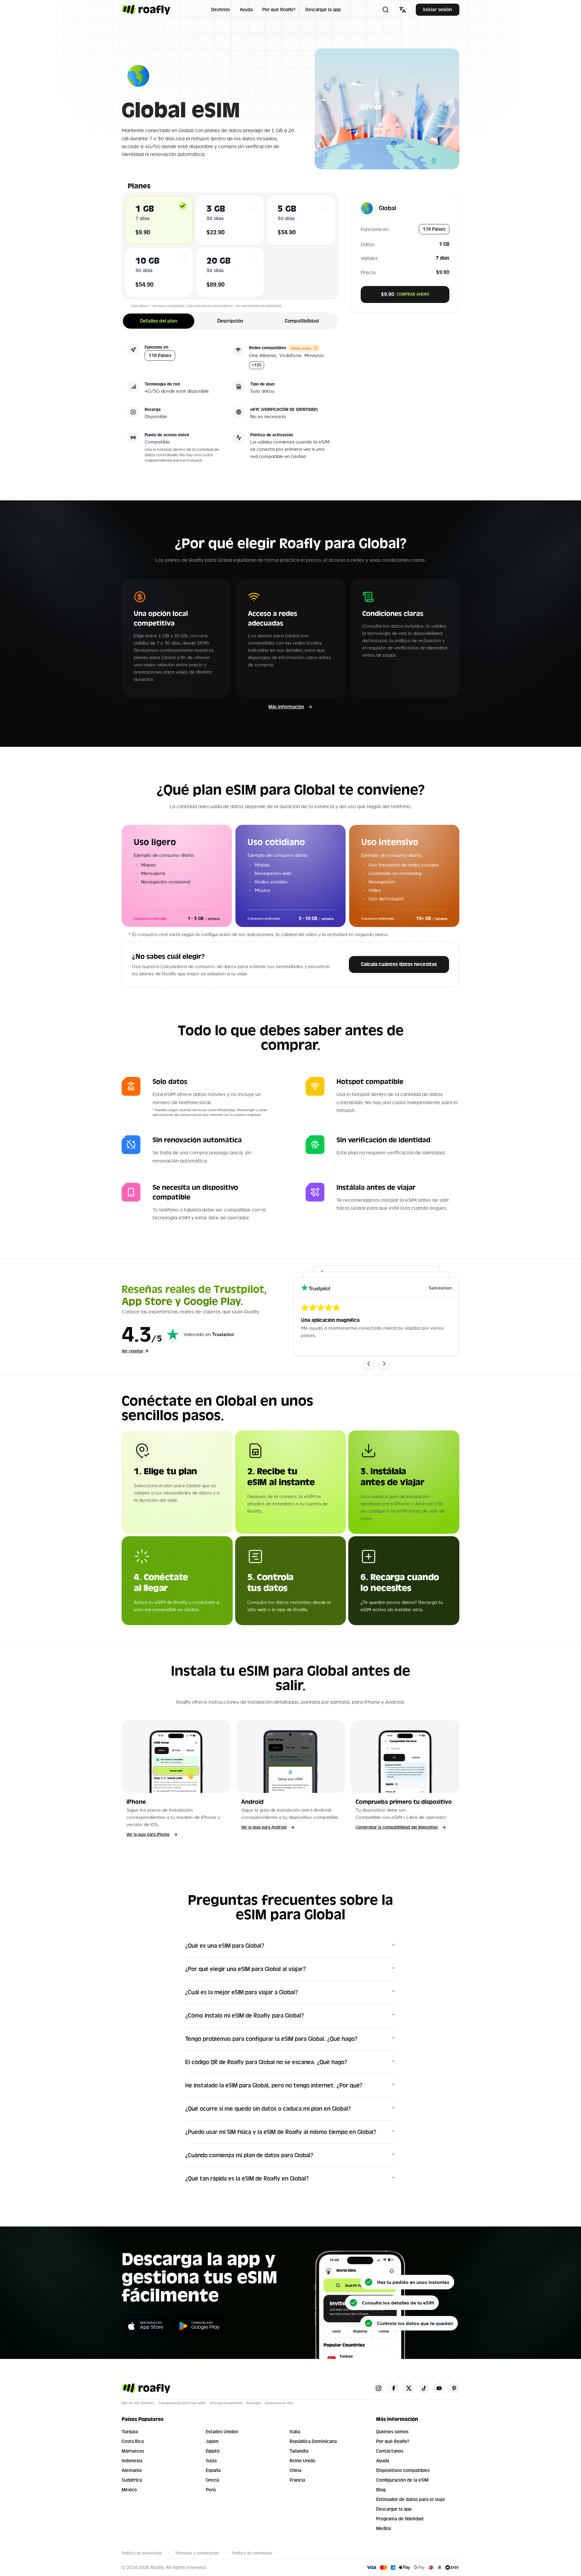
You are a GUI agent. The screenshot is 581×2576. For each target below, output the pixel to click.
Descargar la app (323, 10)
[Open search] (386, 10)
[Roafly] (146, 10)
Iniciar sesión (438, 10)
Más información (286, 707)
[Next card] (384, 1364)
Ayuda (246, 10)
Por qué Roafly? (279, 10)
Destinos (221, 10)
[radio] (183, 206)
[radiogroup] (230, 246)
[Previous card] (369, 1364)
